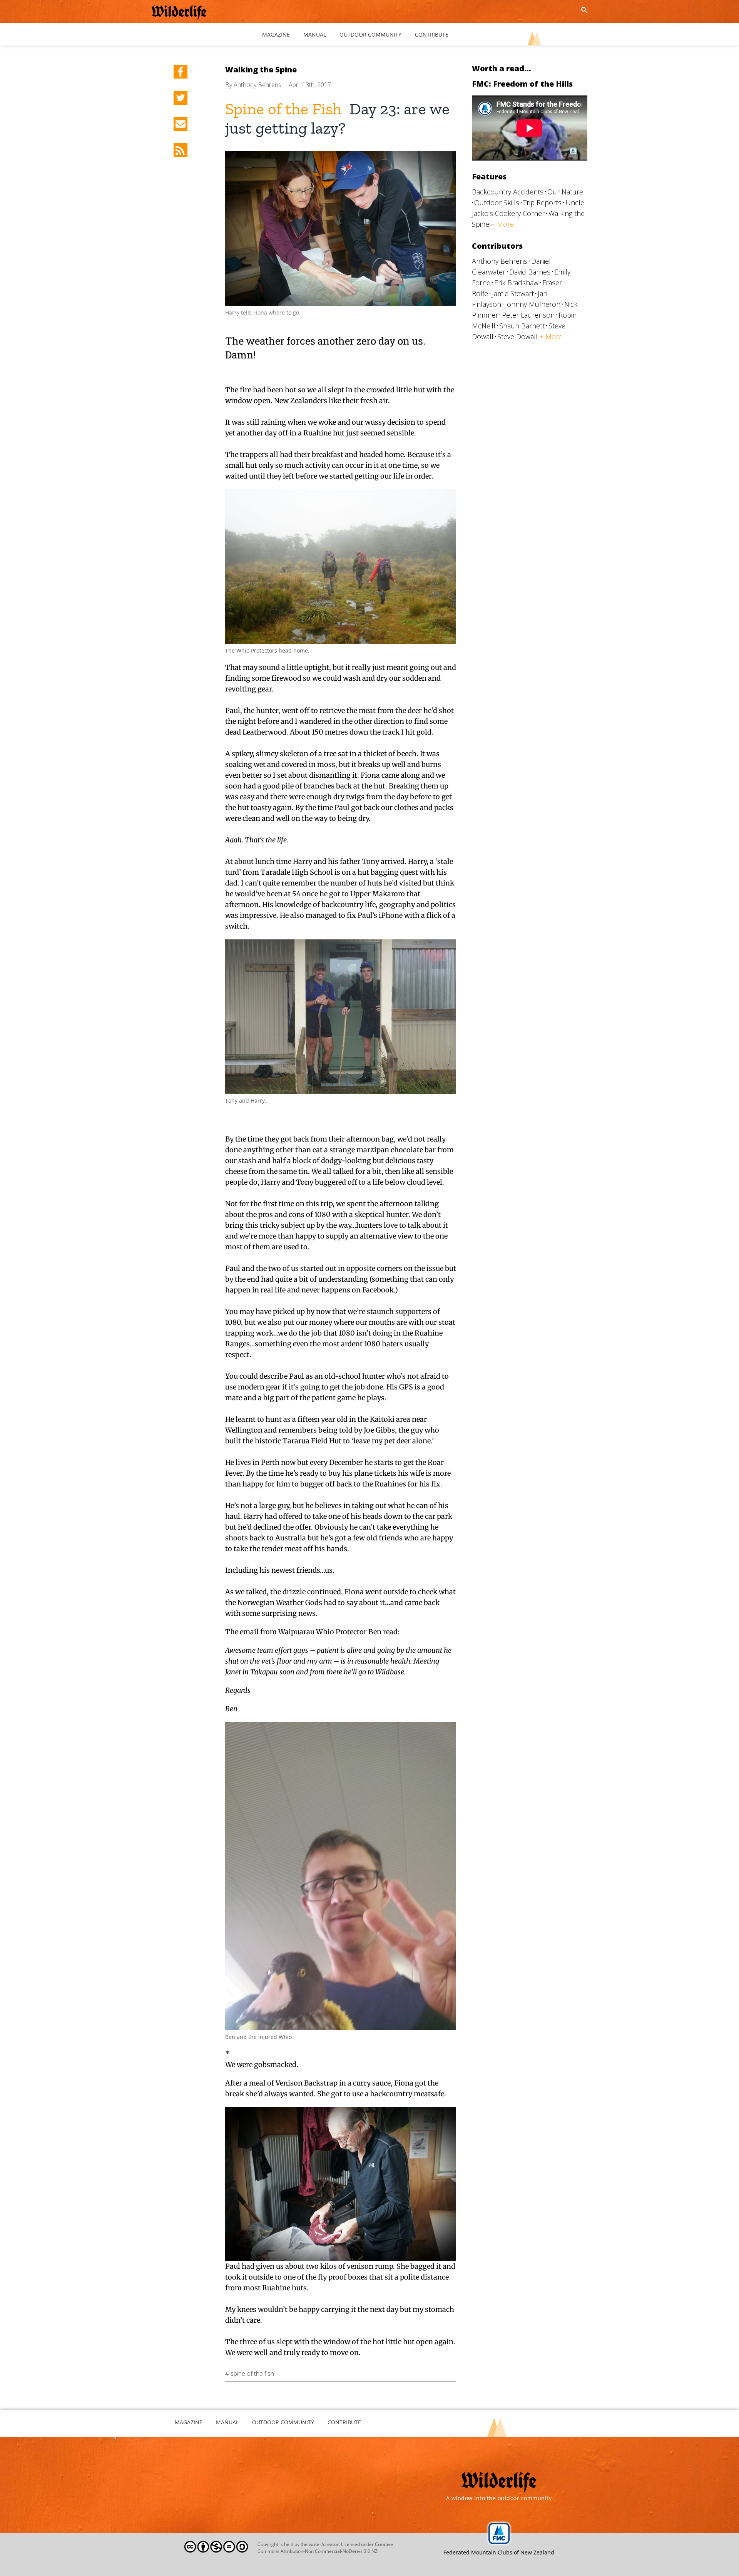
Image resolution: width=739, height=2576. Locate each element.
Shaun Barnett (522, 326)
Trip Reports (542, 203)
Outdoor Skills (497, 203)
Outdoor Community (283, 2422)
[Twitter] (181, 98)
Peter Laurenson (528, 315)
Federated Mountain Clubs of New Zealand (499, 2552)
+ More (502, 224)
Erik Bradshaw (516, 283)
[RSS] (181, 150)
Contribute (344, 2422)
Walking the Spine (261, 69)
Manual (227, 2422)
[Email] (181, 124)
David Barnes (530, 272)
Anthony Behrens (257, 85)
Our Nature (565, 192)
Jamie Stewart (513, 293)
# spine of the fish (250, 2373)
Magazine (189, 2422)
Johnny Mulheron (533, 304)
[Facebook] (181, 72)
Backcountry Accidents (508, 192)
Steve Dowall (517, 336)
